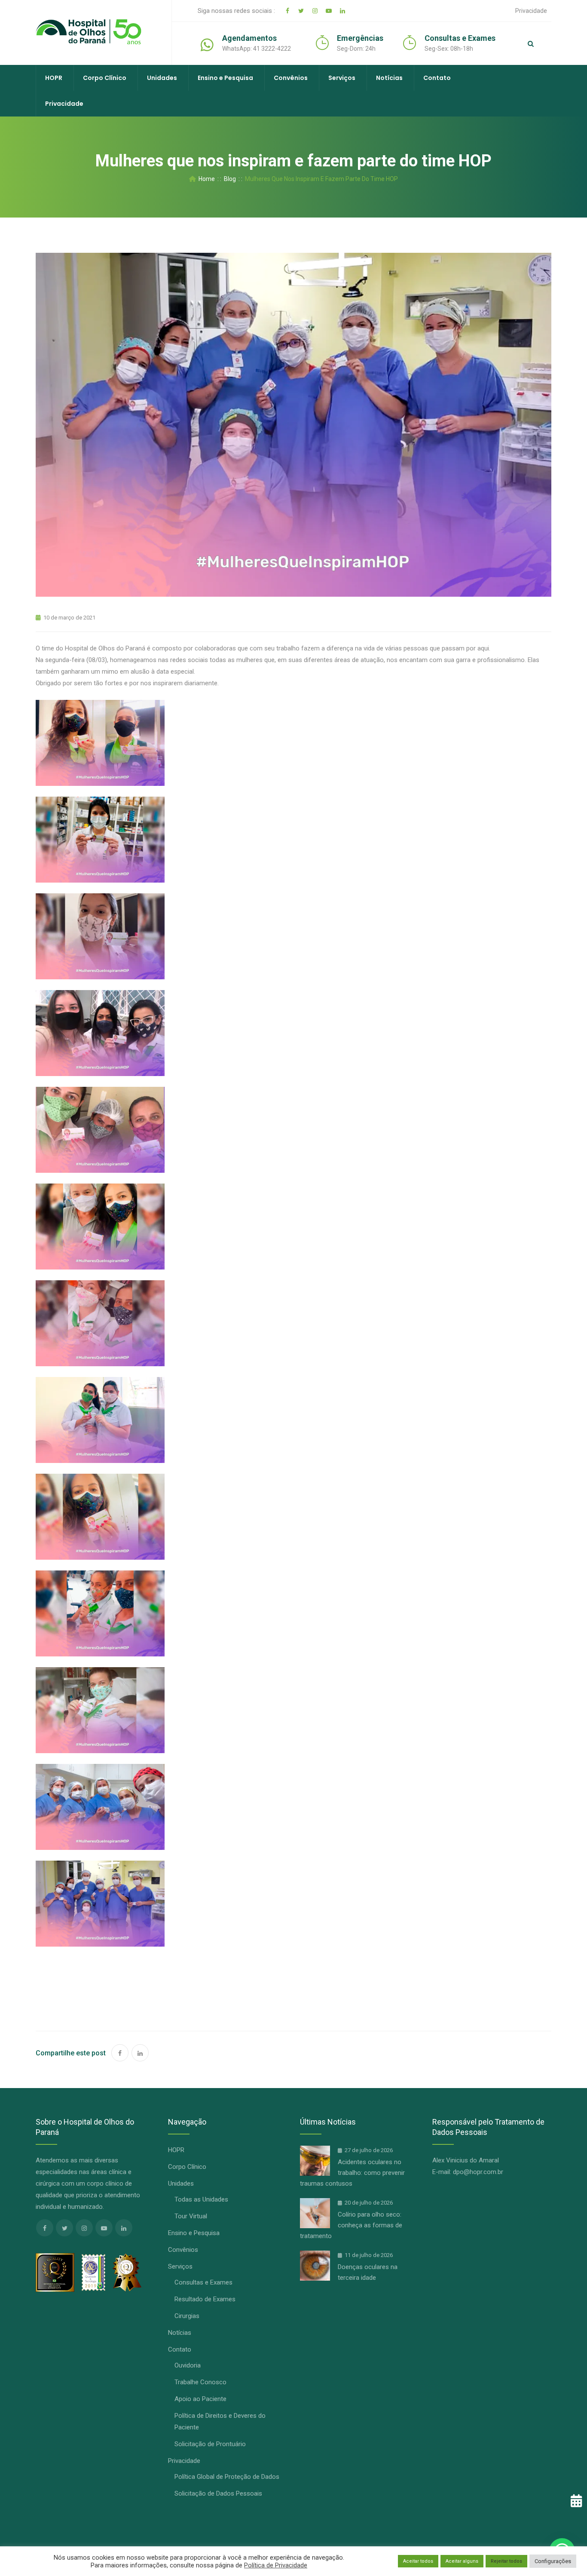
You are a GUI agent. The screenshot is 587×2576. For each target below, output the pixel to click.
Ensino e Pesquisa (225, 78)
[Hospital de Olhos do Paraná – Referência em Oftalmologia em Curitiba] (89, 32)
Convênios (291, 78)
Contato (437, 78)
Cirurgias (187, 2316)
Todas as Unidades (201, 2199)
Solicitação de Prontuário (210, 2444)
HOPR (54, 78)
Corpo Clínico (105, 78)
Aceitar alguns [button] (462, 2561)
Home (205, 179)
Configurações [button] (553, 2561)
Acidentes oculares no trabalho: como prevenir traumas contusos (352, 2173)
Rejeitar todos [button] (506, 2561)
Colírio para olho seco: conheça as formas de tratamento (351, 2225)
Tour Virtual (191, 2216)
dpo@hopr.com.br (478, 2172)
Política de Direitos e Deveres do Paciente (220, 2421)
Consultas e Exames (203, 2282)
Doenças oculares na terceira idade (368, 2272)
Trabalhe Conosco (200, 2382)
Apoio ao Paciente (200, 2399)
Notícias (389, 78)
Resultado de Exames (205, 2299)
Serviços (342, 78)
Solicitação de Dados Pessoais (218, 2493)
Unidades (162, 78)
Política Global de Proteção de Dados (227, 2477)
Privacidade (531, 11)
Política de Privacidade (276, 2565)
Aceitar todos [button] (418, 2561)
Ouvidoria (188, 2365)
